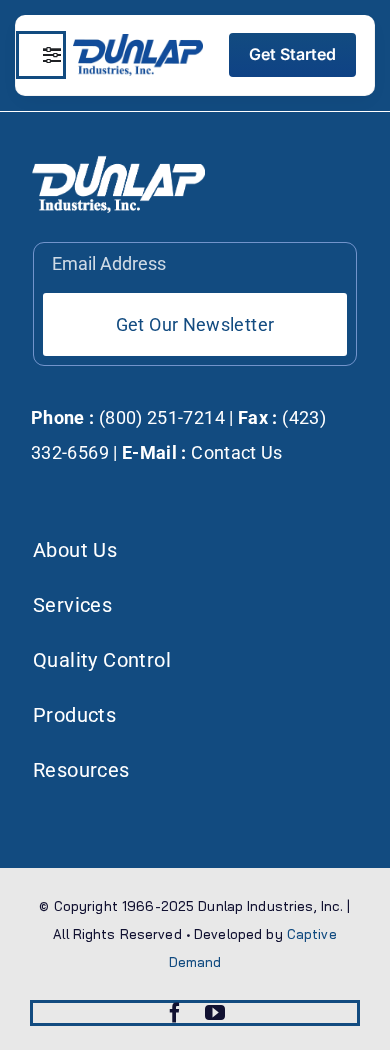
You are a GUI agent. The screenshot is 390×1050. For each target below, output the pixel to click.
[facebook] (175, 1013)
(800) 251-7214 (160, 417)
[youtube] (215, 1013)
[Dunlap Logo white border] (138, 42)
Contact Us (237, 452)
